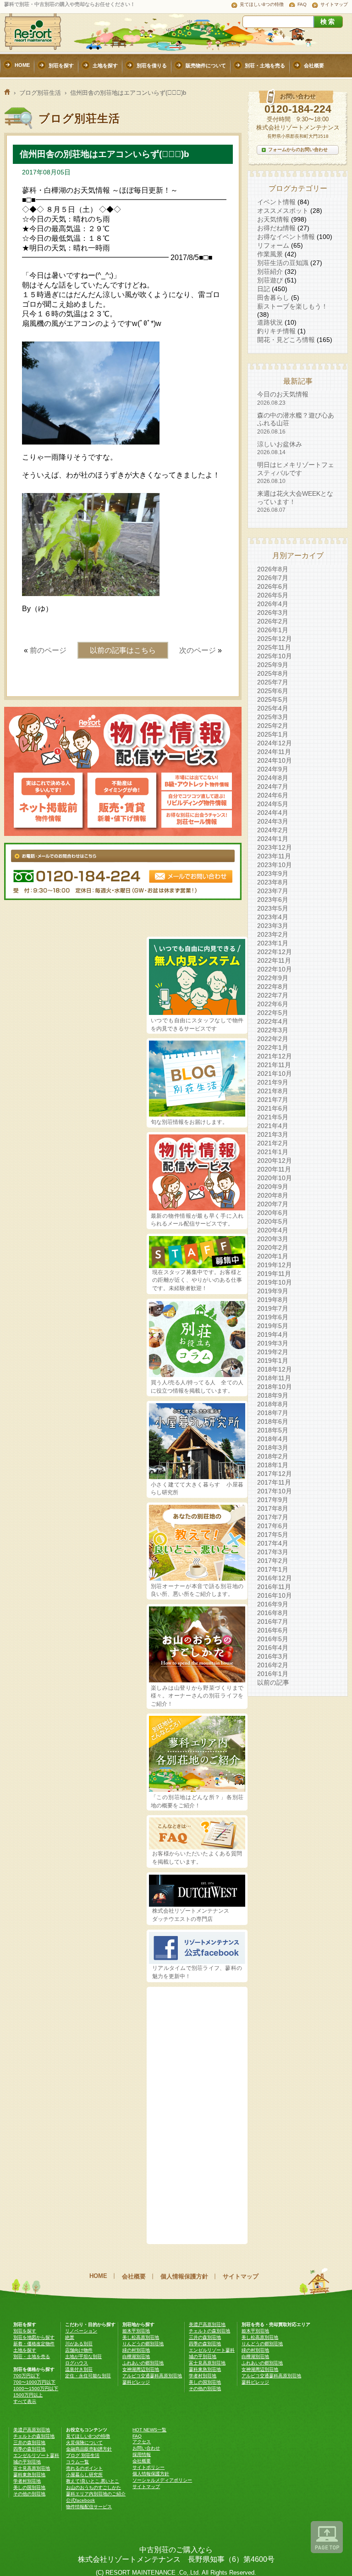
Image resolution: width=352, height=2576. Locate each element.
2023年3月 (273, 926)
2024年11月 (274, 752)
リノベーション (81, 2331)
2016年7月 (273, 1622)
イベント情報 (276, 202)
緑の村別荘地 (136, 2350)
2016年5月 (273, 1639)
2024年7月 (273, 786)
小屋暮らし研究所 (84, 2475)
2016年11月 (274, 1587)
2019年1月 (273, 1361)
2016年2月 (273, 1665)
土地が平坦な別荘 (83, 2356)
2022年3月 (273, 1030)
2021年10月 (275, 1074)
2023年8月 (273, 882)
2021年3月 (273, 1134)
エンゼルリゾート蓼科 (212, 2350)
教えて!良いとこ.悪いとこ (93, 2481)
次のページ (198, 650)
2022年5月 (273, 1013)
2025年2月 (273, 726)
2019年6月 (273, 1317)
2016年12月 (275, 1578)
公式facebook (80, 2500)
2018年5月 (273, 1430)
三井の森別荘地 (205, 2337)
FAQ (302, 4)
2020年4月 (273, 1230)
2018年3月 (273, 1448)
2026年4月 (273, 604)
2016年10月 (275, 1595)
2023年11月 (274, 856)
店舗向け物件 (79, 2350)
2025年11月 (274, 647)
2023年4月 (273, 917)
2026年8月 (273, 569)
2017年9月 (273, 1500)
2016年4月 (273, 1648)
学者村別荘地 (203, 2376)
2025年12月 (275, 639)
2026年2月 (273, 621)
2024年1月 (273, 839)
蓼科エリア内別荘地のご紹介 (96, 2494)
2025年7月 (273, 682)
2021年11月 (274, 1065)
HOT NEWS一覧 (149, 2430)
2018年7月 (273, 1413)
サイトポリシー (148, 2467)
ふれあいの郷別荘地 (143, 2363)
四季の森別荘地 (205, 2344)
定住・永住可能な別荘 (88, 2376)
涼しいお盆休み (280, 448)
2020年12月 (275, 1161)
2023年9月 (273, 873)
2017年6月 (273, 1526)
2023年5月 (273, 908)
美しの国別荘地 (205, 2382)
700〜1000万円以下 (34, 2382)
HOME (98, 2276)
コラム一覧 (77, 2462)
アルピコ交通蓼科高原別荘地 (152, 2376)
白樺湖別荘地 (136, 2356)
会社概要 (134, 2276)
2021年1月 (273, 1152)
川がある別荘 (79, 2344)
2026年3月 (273, 613)
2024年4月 (273, 813)
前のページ (48, 650)
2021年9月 (273, 1082)
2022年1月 (273, 1047)
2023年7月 (273, 891)
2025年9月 (273, 665)
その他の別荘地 (205, 2389)
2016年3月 (273, 1656)
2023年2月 (273, 934)
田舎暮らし (273, 298)
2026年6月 (273, 586)
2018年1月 (273, 1465)
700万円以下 (27, 2376)
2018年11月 (274, 1378)
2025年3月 (273, 717)
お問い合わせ (146, 2448)
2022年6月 (273, 1004)
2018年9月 (273, 1395)
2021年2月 (273, 1143)
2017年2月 (273, 1561)
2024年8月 (273, 778)
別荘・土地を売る (32, 2356)
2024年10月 (275, 760)
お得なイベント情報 (286, 237)
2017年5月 (273, 1535)
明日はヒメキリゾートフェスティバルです (296, 473)
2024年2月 (273, 830)
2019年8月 (273, 1300)
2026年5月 (273, 595)
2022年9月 (273, 978)
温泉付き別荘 (79, 2369)
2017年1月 (273, 1569)
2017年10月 (275, 1491)
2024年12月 (275, 743)
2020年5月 (273, 1221)
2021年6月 (273, 1108)
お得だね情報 (276, 228)
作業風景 (270, 254)
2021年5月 (273, 1117)
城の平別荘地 (203, 2356)
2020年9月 (273, 1187)
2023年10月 (275, 865)
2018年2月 (273, 1456)
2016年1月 (273, 1674)
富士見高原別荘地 (207, 2363)
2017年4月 (273, 1543)
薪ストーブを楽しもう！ (292, 306)
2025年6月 (273, 691)
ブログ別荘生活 (40, 93)
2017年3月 (273, 1552)
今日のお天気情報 (283, 398)
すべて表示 (25, 2401)
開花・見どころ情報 (286, 340)
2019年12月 (275, 1265)
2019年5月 (273, 1326)
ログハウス (77, 2363)
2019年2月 (273, 1352)
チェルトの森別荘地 (209, 2331)
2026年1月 (273, 630)
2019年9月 (273, 1291)
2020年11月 (274, 1169)
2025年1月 (273, 734)
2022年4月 (273, 1021)
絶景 (70, 2337)
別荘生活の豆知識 (283, 263)
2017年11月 (274, 1482)
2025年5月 (273, 700)
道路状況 (270, 322)
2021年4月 (273, 1126)
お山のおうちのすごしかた (93, 2487)
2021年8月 (273, 1091)
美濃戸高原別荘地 (207, 2324)
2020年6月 (273, 1213)
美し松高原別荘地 (141, 2337)
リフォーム (273, 245)
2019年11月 (274, 1274)
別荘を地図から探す (34, 2337)
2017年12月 (275, 1474)
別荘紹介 (270, 271)
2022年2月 (273, 1039)
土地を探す (25, 2350)
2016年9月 (273, 1604)
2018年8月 (273, 1404)
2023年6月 (273, 900)
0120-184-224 (298, 109)
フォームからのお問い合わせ (298, 149)
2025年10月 (275, 656)
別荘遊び (270, 280)
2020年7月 (273, 1204)
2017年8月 (273, 1508)
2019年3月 (273, 1343)
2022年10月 (275, 969)
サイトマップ (334, 4)
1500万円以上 (28, 2395)
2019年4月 (273, 1334)
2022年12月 (275, 952)
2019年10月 (275, 1282)
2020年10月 (275, 1178)
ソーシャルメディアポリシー (162, 2480)
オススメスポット (283, 211)
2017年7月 (273, 1517)
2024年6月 (273, 795)
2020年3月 (273, 1239)
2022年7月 (273, 995)
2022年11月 (274, 960)
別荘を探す (25, 2331)
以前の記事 (273, 1682)
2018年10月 (275, 1387)
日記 (264, 289)
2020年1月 (273, 1256)
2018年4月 (273, 1439)
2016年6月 (273, 1630)
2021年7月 (273, 1100)
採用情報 (142, 2454)
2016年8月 (273, 1613)
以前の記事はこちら (123, 650)
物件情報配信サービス (89, 2507)
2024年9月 (273, 769)
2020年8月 (273, 1195)
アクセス (142, 2442)
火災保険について (84, 2443)
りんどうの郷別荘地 (143, 2344)
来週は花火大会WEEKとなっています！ (295, 502)
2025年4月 (273, 708)
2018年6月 (273, 1421)
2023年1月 (273, 943)
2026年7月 (273, 578)
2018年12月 (275, 1369)
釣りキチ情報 (276, 331)
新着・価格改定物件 (34, 2344)
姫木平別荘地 (136, 2331)
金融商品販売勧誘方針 (89, 2449)
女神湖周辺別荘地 (141, 2369)
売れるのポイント (84, 2468)
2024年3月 (273, 821)
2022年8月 (273, 987)
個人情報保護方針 (184, 2276)
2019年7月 (273, 1308)
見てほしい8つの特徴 (262, 4)
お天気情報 (273, 219)
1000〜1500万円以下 (36, 2389)
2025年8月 (273, 673)
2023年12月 (275, 847)
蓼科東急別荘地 (205, 2369)
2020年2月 (273, 1247)
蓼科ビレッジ (136, 2382)
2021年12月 (275, 1056)
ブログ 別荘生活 (83, 2455)
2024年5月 (273, 804)
